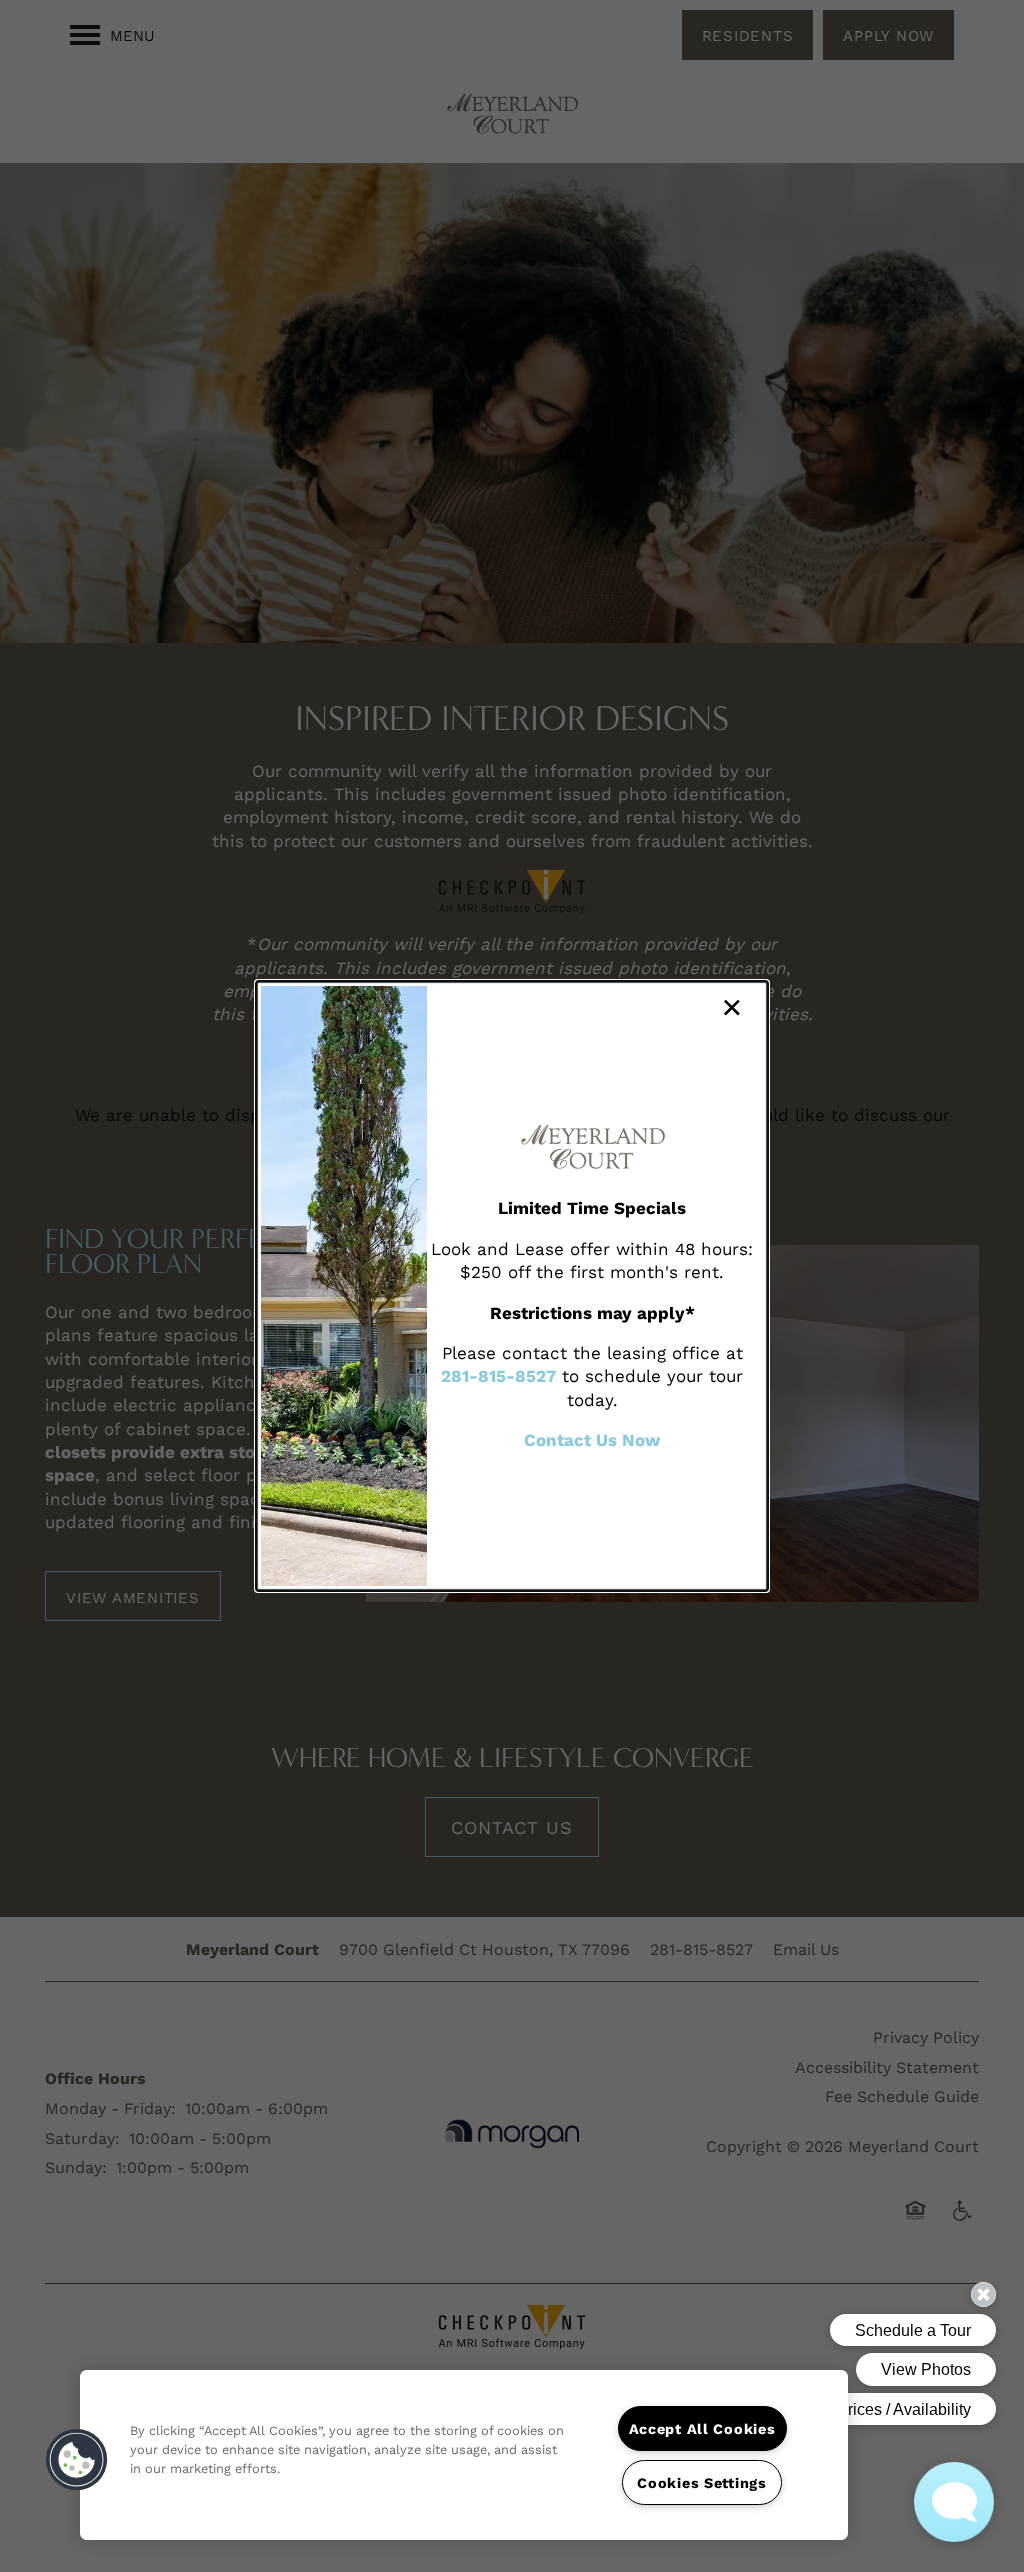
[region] (464, 2455)
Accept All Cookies (702, 2428)
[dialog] (512, 1286)
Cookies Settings (702, 2482)
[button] (77, 2460)
